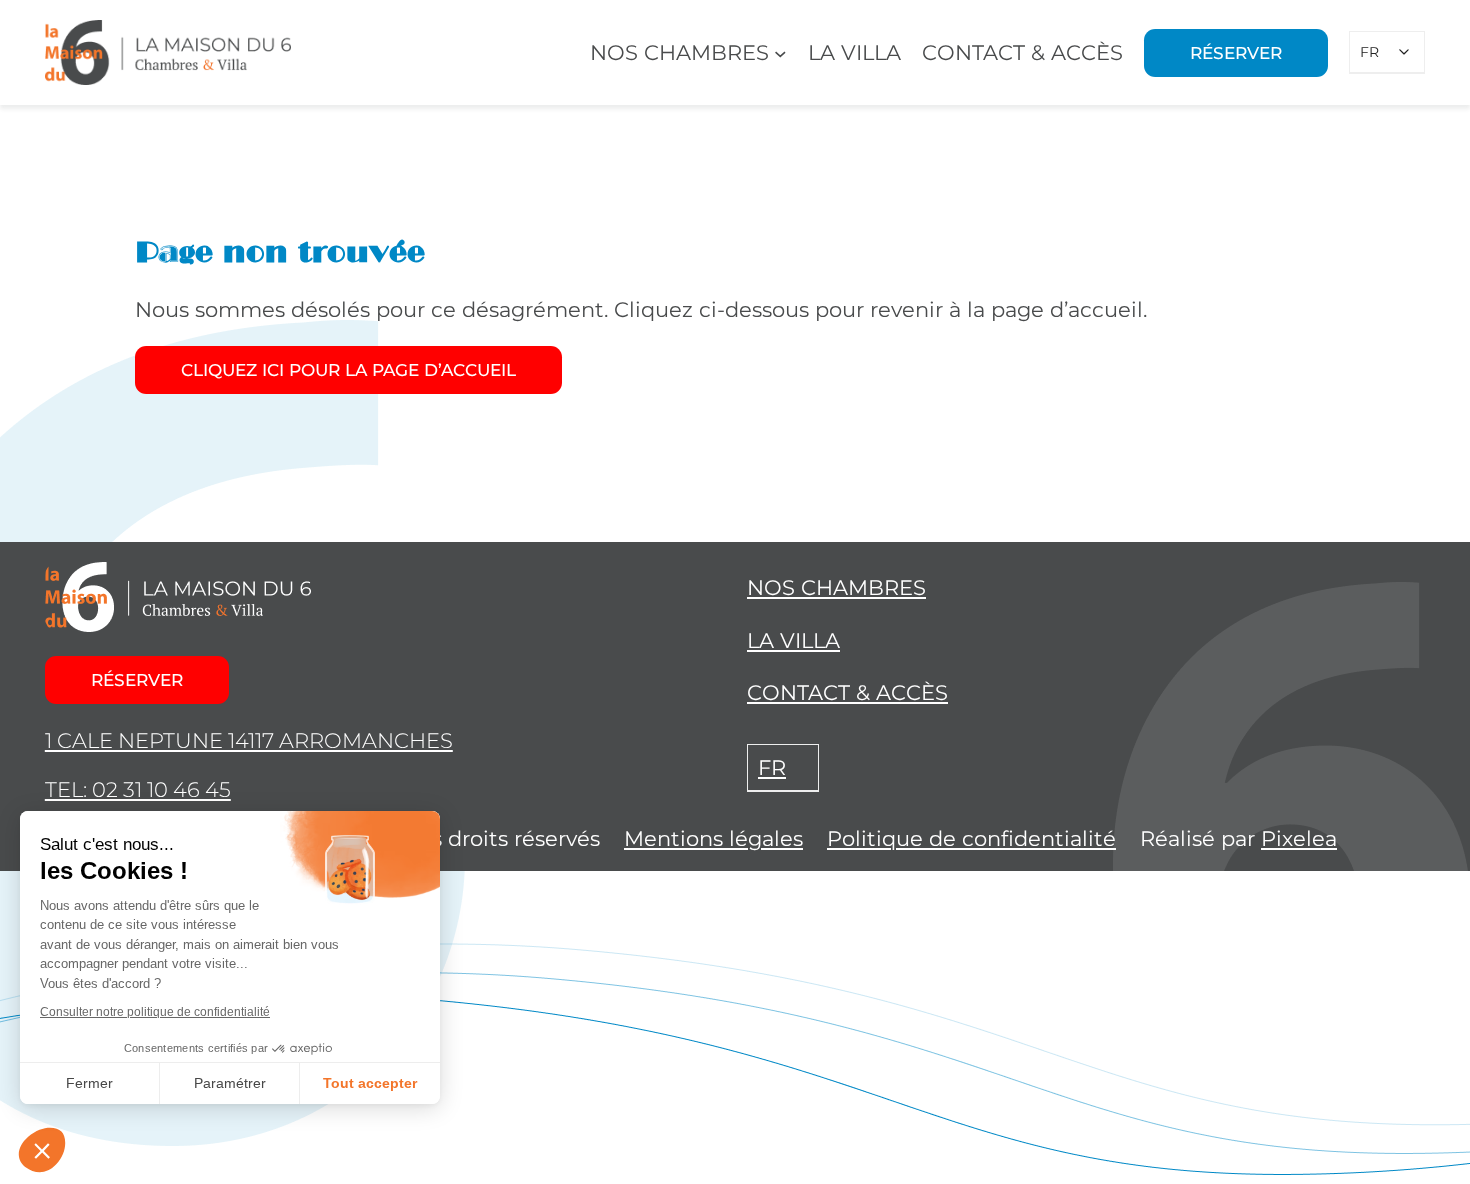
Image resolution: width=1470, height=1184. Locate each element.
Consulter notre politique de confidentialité (155, 1012)
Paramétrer (230, 1083)
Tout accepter (370, 1083)
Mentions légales (713, 838)
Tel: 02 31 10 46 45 (138, 789)
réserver (137, 680)
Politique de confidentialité (971, 838)
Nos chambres (836, 587)
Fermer (89, 1083)
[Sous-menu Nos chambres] (780, 52)
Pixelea (1299, 838)
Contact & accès (847, 692)
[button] (42, 1150)
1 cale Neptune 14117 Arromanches (249, 740)
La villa (793, 640)
